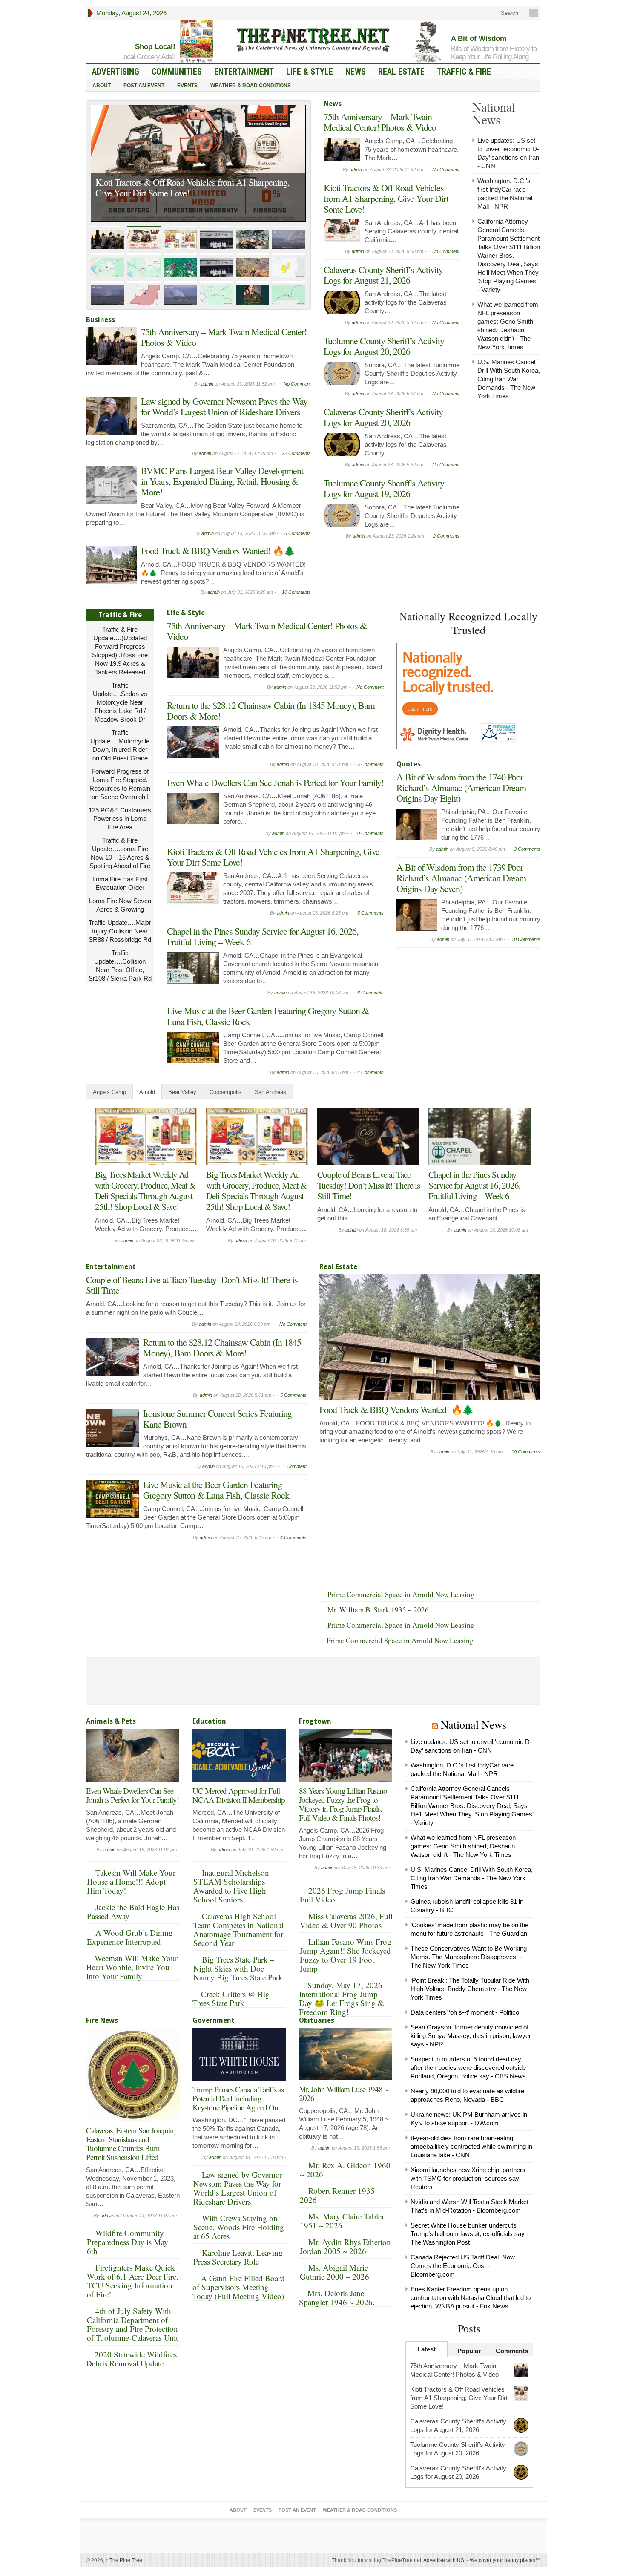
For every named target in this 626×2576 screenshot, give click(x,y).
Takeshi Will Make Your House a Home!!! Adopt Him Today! (131, 1881)
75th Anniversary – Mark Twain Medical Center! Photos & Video (224, 337)
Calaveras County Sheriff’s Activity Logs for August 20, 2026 (383, 417)
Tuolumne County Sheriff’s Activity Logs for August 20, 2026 (384, 346)
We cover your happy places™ (505, 2560)
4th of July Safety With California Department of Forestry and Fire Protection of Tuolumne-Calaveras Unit (132, 2324)
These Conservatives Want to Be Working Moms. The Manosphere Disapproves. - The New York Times (469, 1957)
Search (509, 13)
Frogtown (315, 1721)
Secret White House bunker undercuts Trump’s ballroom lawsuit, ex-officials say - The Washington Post (469, 2234)
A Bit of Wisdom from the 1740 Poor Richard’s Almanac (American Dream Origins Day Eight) (461, 787)
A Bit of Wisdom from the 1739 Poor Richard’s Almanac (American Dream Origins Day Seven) (461, 878)
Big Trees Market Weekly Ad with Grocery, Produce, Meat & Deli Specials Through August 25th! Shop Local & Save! (145, 1190)
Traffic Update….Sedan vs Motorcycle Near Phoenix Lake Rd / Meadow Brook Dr (120, 702)
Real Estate (401, 72)
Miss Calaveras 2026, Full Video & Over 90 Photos (346, 1920)
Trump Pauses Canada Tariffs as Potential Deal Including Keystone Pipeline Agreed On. (238, 2098)
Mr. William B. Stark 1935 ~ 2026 (378, 1610)
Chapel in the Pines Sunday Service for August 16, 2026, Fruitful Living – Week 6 (263, 936)
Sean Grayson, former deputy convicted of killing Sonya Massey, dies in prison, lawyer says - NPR (471, 2036)
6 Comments (298, 533)
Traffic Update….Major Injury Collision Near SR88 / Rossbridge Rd (120, 931)
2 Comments (446, 536)
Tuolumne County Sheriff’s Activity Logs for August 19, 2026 (384, 488)
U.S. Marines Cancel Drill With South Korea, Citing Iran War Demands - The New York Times (509, 379)
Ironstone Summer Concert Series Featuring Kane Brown (217, 1419)
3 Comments (527, 849)
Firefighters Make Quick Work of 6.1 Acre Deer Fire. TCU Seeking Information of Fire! (133, 2281)
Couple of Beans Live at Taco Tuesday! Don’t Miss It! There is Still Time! (369, 1185)
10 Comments (296, 592)
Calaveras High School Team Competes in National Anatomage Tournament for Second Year (238, 1929)
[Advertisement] (460, 1005)
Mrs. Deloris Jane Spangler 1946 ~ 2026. (337, 2297)
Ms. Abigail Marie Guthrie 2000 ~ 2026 (335, 2272)
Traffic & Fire (464, 72)
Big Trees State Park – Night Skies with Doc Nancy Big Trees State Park (238, 1968)
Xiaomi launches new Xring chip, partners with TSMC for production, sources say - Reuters (468, 2178)
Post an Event (144, 86)
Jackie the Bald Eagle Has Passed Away (133, 1911)
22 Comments (296, 453)
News (356, 72)
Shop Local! (155, 47)
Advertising (116, 72)
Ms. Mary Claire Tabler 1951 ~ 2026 (342, 2221)
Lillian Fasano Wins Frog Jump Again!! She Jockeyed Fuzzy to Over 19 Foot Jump (346, 1955)
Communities (177, 72)
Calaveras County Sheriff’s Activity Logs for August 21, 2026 (383, 275)
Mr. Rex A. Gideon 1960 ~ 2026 (345, 2170)
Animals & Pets (111, 1721)
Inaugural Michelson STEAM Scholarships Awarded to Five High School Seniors (231, 1886)
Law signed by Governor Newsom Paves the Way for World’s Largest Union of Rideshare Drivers (224, 406)
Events (187, 86)
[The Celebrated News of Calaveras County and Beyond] (313, 39)
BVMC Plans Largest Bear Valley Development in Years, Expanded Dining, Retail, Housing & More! (222, 481)
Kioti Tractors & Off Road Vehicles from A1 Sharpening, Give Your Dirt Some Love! (192, 187)
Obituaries (317, 2020)
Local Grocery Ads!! (148, 57)
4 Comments (370, 1072)
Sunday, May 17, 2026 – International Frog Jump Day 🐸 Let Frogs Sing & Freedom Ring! (344, 1998)
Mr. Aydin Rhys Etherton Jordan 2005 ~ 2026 (345, 2246)
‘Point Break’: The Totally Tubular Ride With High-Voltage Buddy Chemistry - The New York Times (470, 1989)
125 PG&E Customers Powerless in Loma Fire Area (120, 819)
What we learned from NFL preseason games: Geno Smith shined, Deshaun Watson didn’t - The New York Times (463, 1846)
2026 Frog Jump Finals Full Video (342, 1895)
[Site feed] (534, 13)
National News (474, 1724)
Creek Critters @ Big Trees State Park (231, 1998)
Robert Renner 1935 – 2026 (340, 2195)
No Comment (297, 384)
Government (214, 2020)
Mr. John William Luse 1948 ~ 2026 (343, 2093)
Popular (469, 2351)
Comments (512, 2351)
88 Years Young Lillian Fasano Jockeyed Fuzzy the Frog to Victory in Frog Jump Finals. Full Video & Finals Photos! (343, 1804)
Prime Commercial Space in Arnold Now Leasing (401, 1594)
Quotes (409, 764)
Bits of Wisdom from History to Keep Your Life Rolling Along (494, 53)
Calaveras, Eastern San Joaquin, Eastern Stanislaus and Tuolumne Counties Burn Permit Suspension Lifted (131, 2144)
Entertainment (244, 72)
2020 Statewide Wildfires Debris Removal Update (131, 2359)
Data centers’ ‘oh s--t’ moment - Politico (465, 2012)
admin (207, 384)
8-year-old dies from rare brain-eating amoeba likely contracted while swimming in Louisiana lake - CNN (471, 2146)
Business (101, 320)
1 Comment (295, 1466)
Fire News (102, 2020)
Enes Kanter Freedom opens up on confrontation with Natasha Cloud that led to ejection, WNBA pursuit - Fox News (471, 2298)
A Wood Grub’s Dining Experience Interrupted (130, 1937)
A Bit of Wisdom (479, 39)
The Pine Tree (124, 2560)
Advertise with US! (444, 2560)
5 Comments (370, 764)
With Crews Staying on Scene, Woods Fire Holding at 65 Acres (239, 2227)
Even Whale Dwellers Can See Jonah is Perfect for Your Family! (275, 782)
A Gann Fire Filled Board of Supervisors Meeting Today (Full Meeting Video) (239, 2287)
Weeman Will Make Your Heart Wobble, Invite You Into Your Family (132, 1967)
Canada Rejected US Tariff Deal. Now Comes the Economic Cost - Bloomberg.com (463, 2266)
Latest (426, 2349)
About (102, 86)
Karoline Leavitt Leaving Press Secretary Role (238, 2257)
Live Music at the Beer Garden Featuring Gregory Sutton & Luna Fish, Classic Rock (268, 1016)
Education (209, 1721)
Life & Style (310, 72)
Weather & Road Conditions (251, 86)
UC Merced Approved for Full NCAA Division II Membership (239, 1795)
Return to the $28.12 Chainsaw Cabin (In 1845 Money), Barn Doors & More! (271, 711)
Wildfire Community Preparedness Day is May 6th (128, 2242)
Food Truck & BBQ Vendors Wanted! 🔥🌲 (218, 551)
